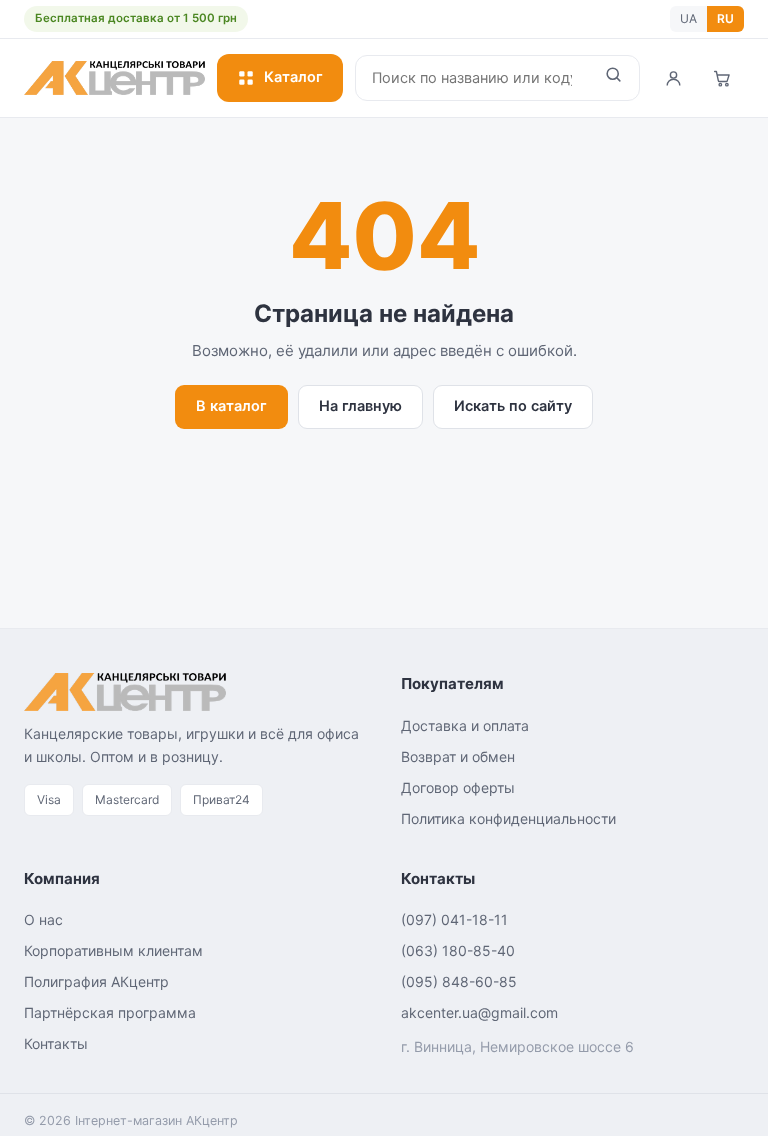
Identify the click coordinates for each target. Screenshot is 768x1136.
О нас (43, 919)
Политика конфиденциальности (508, 818)
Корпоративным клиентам (113, 950)
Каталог (293, 77)
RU (725, 18)
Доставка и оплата (465, 725)
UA (688, 18)
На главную (360, 406)
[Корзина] (722, 78)
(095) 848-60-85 (459, 981)
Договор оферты (458, 787)
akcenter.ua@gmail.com (479, 1012)
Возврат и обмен (458, 756)
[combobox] (472, 78)
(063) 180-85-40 (458, 950)
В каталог (231, 406)
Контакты (56, 1043)
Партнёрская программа (110, 1012)
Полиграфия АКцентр (96, 981)
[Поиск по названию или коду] (613, 78)
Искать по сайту (513, 406)
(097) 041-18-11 (454, 919)
